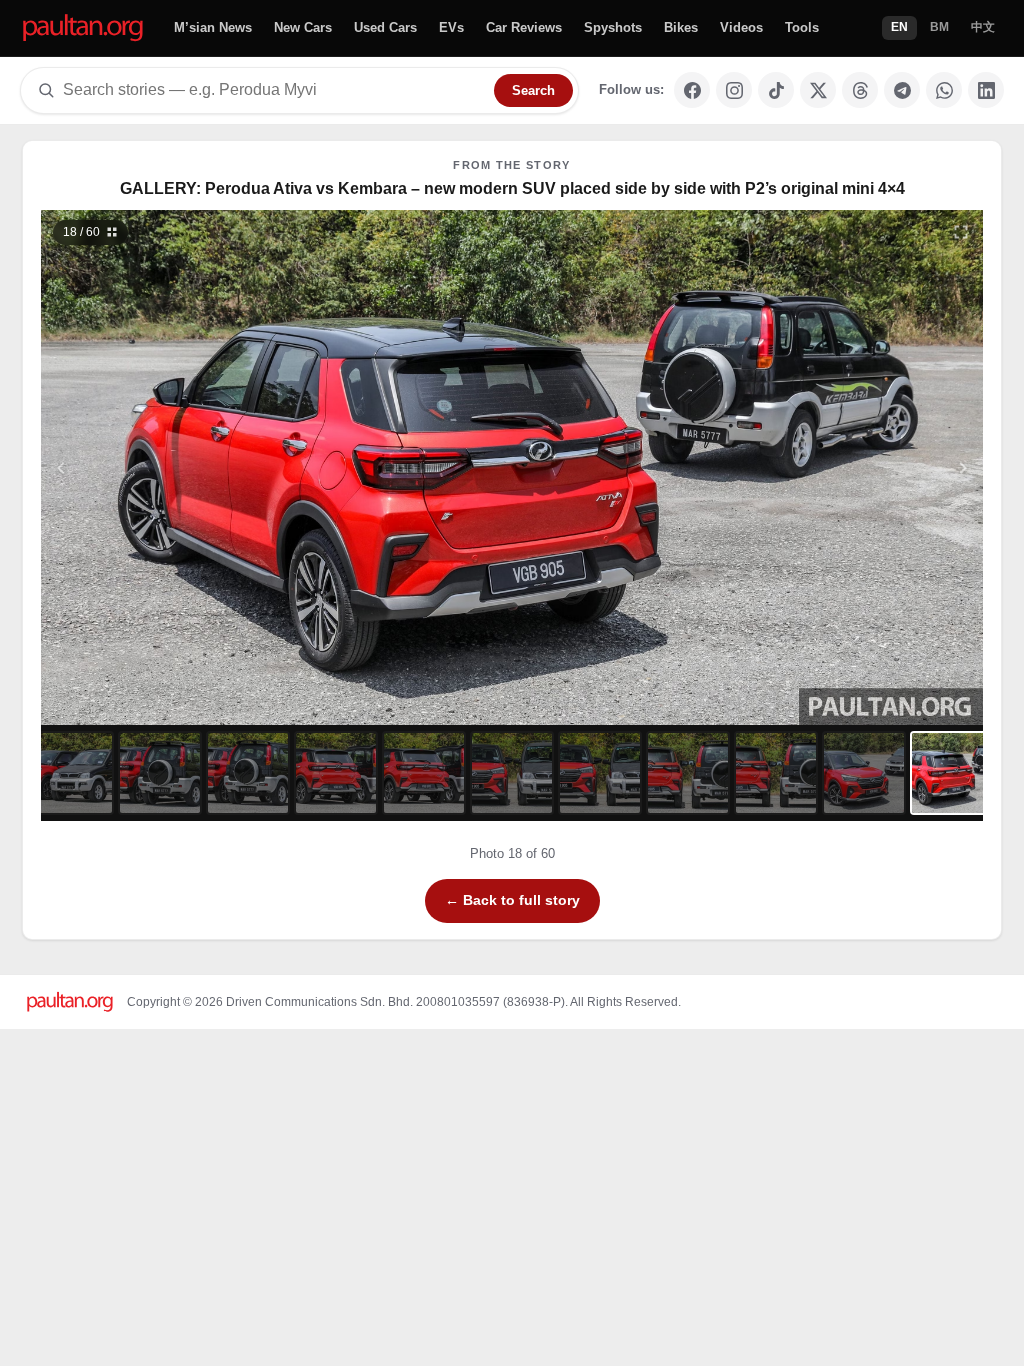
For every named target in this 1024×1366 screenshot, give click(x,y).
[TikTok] (776, 90)
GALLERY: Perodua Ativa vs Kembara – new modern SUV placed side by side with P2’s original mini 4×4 (512, 188)
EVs (451, 27)
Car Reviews (524, 27)
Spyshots (613, 27)
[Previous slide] (159, 467)
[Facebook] (692, 90)
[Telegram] (902, 90)
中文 (983, 27)
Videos (741, 27)
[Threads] (860, 90)
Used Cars (385, 27)
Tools (802, 27)
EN (899, 27)
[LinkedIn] (986, 90)
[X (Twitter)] (818, 90)
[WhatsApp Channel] (944, 90)
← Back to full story (512, 900)
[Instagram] (734, 90)
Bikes (681, 27)
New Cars (303, 27)
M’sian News (213, 27)
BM (939, 27)
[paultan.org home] (83, 28)
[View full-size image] (961, 232)
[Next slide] (866, 467)
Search (533, 90)
